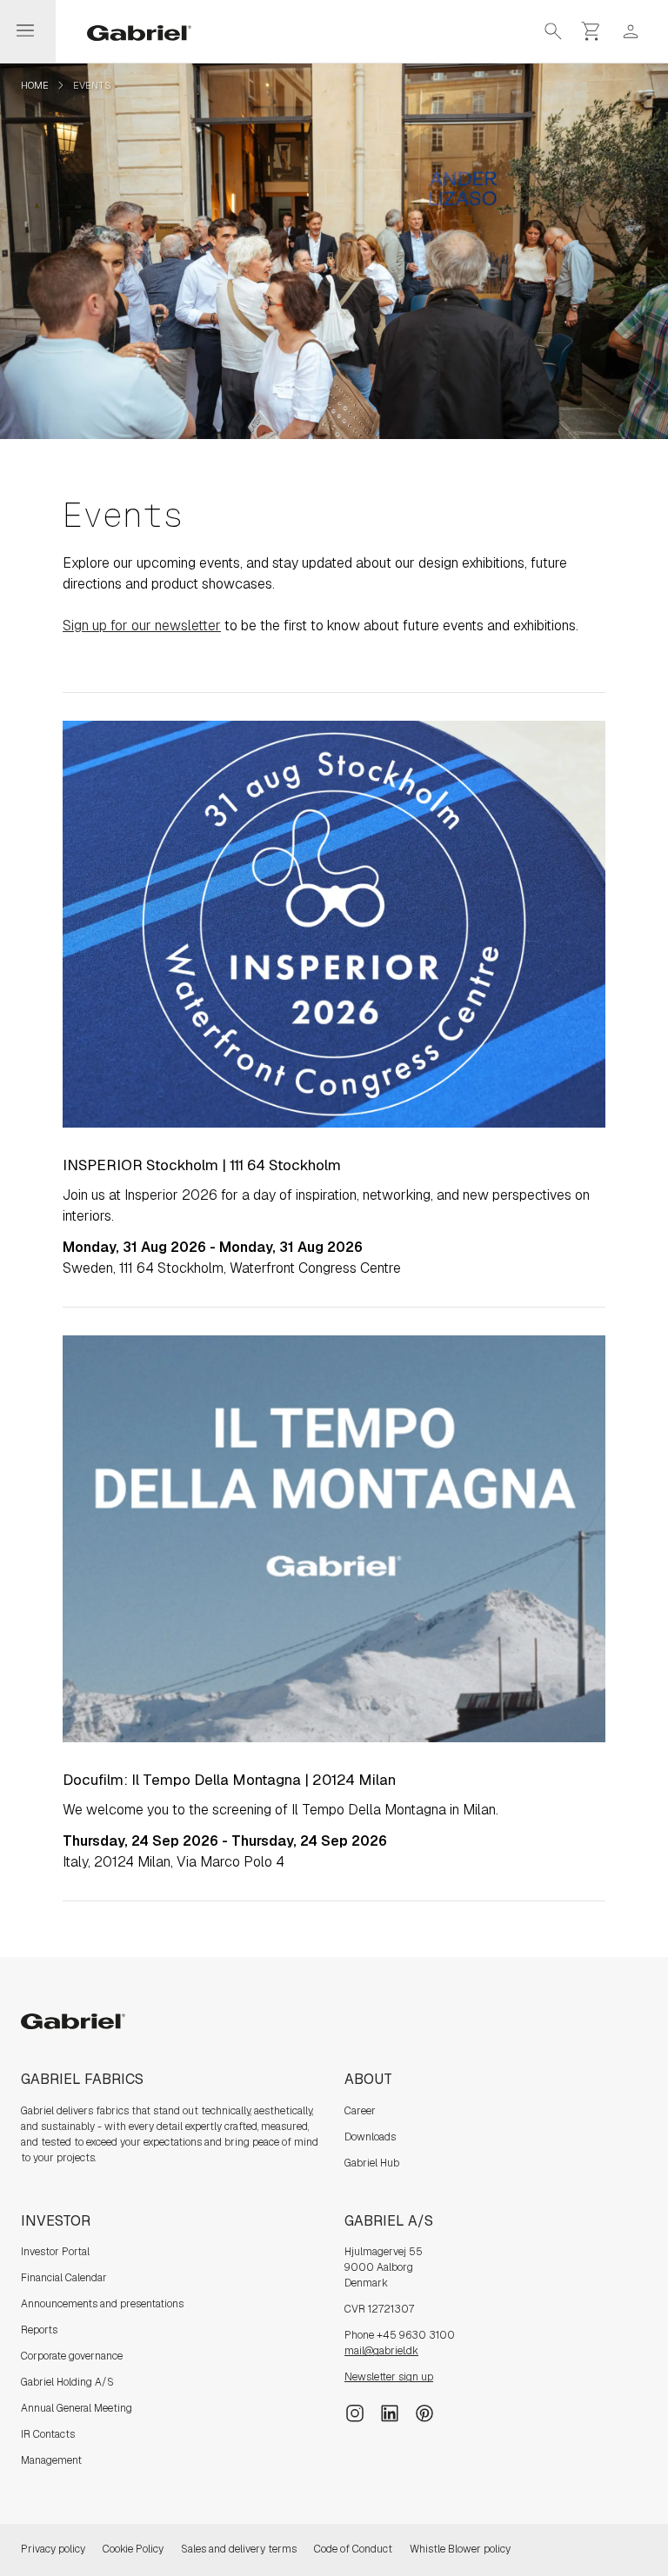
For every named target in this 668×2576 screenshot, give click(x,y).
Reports (39, 2330)
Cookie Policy (133, 2549)
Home (35, 85)
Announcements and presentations (102, 2304)
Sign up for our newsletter (142, 626)
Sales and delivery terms (239, 2549)
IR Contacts (48, 2434)
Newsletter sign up (389, 2377)
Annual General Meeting (77, 2408)
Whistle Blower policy (460, 2549)
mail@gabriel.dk (381, 2351)
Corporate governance (72, 2356)
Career (360, 2111)
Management (51, 2460)
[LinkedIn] (390, 2413)
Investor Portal (55, 2252)
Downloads (370, 2137)
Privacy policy (53, 2549)
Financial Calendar (64, 2278)
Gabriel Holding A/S (67, 2382)
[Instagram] (355, 2413)
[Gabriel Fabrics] (129, 31)
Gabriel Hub (372, 2163)
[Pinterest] (424, 2413)
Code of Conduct (353, 2549)
